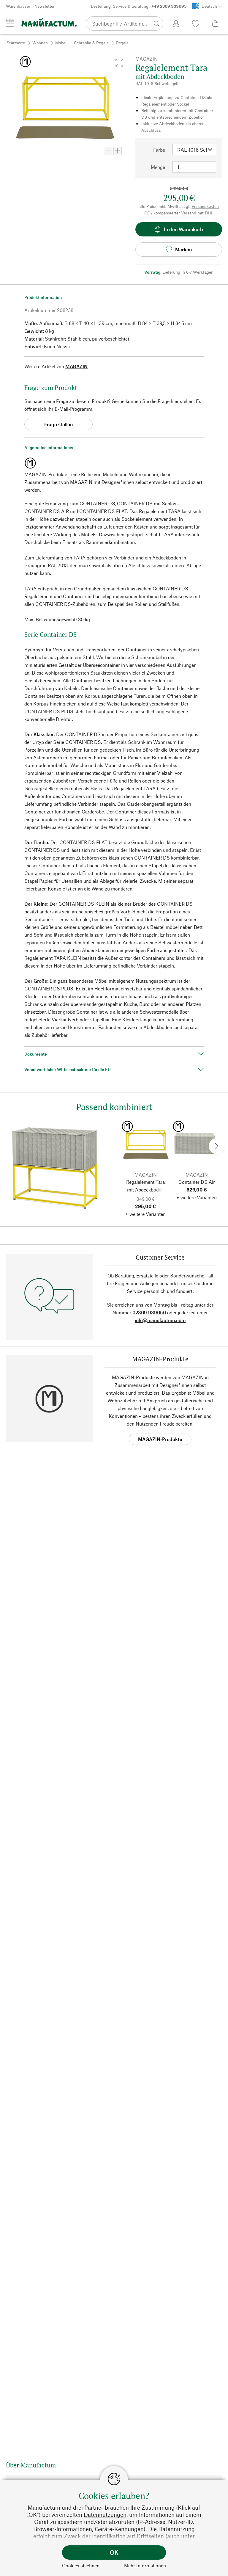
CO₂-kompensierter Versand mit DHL (179, 213)
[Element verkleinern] (108, 151)
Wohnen (40, 43)
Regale (122, 43)
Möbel (61, 43)
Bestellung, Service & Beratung (139, 6)
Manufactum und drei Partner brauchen (78, 2507)
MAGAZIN (76, 366)
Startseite (16, 43)
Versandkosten (205, 206)
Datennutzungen (105, 2515)
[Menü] (10, 23)
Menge (158, 167)
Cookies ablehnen (81, 2565)
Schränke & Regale (91, 43)
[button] (119, 63)
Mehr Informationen (145, 2565)
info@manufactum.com (160, 1320)
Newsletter (45, 6)
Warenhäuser (18, 6)
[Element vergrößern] (118, 151)
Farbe (159, 150)
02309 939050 (149, 1312)
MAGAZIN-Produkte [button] (160, 1439)
